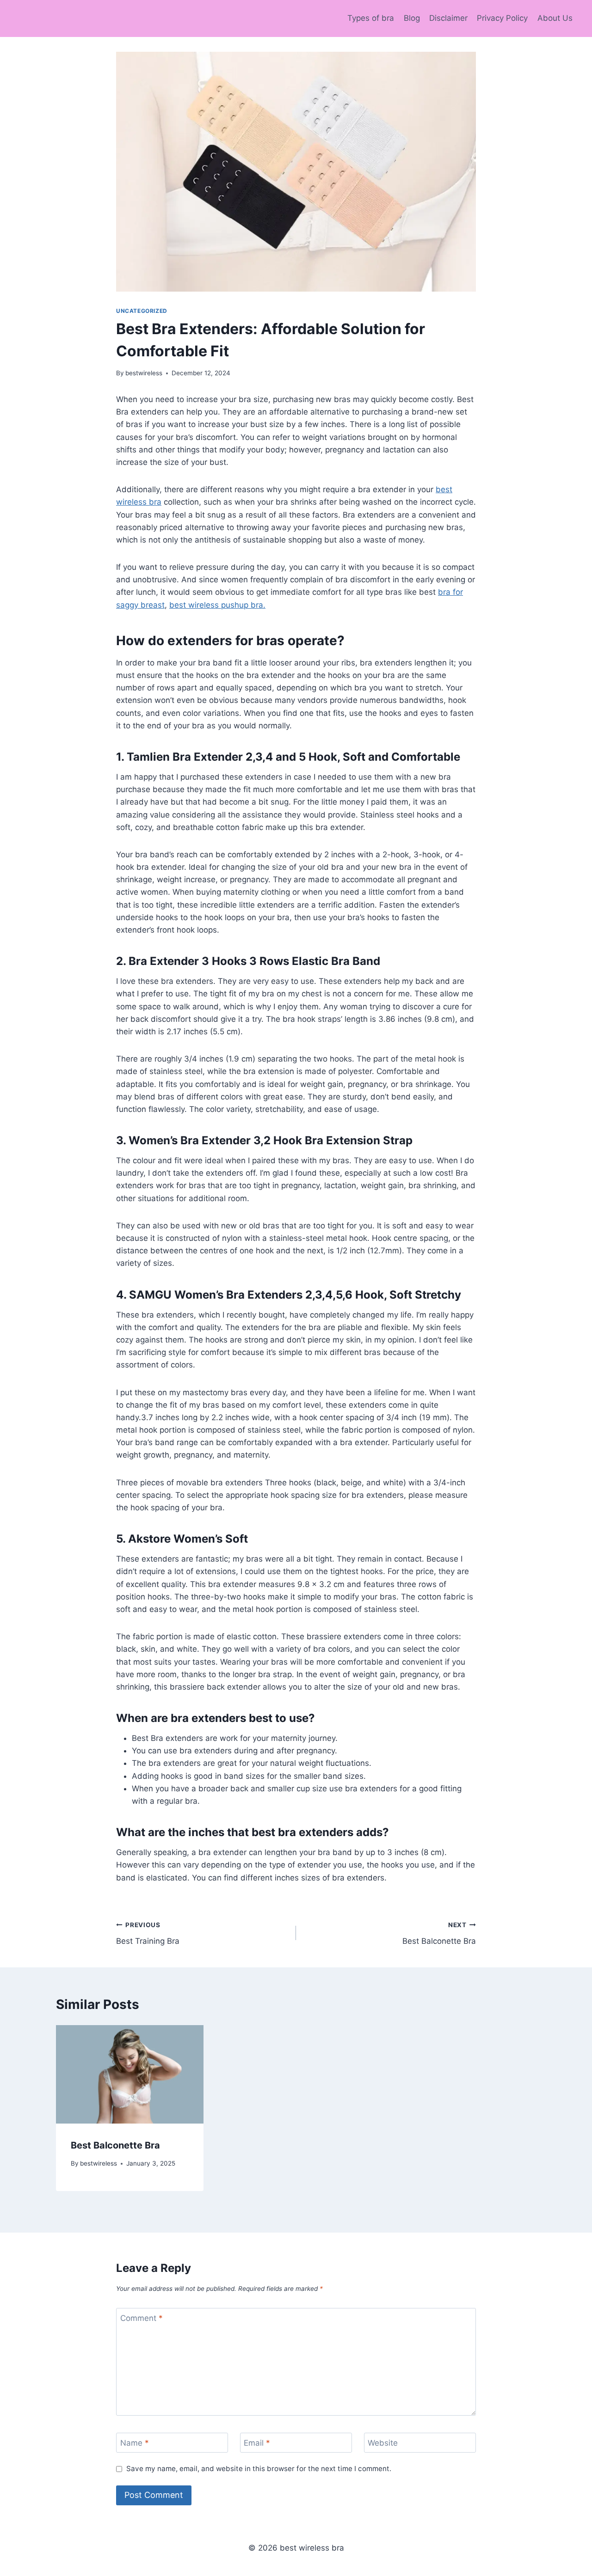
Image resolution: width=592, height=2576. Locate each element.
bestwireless (144, 373)
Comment (142, 2318)
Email (257, 2443)
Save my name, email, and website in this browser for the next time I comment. (259, 2469)
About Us (555, 18)
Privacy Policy (502, 18)
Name (135, 2443)
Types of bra (371, 18)
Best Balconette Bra (439, 1933)
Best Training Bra (148, 1933)
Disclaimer (448, 18)
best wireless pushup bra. (217, 605)
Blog (412, 18)
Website (383, 2443)
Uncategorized (142, 311)
